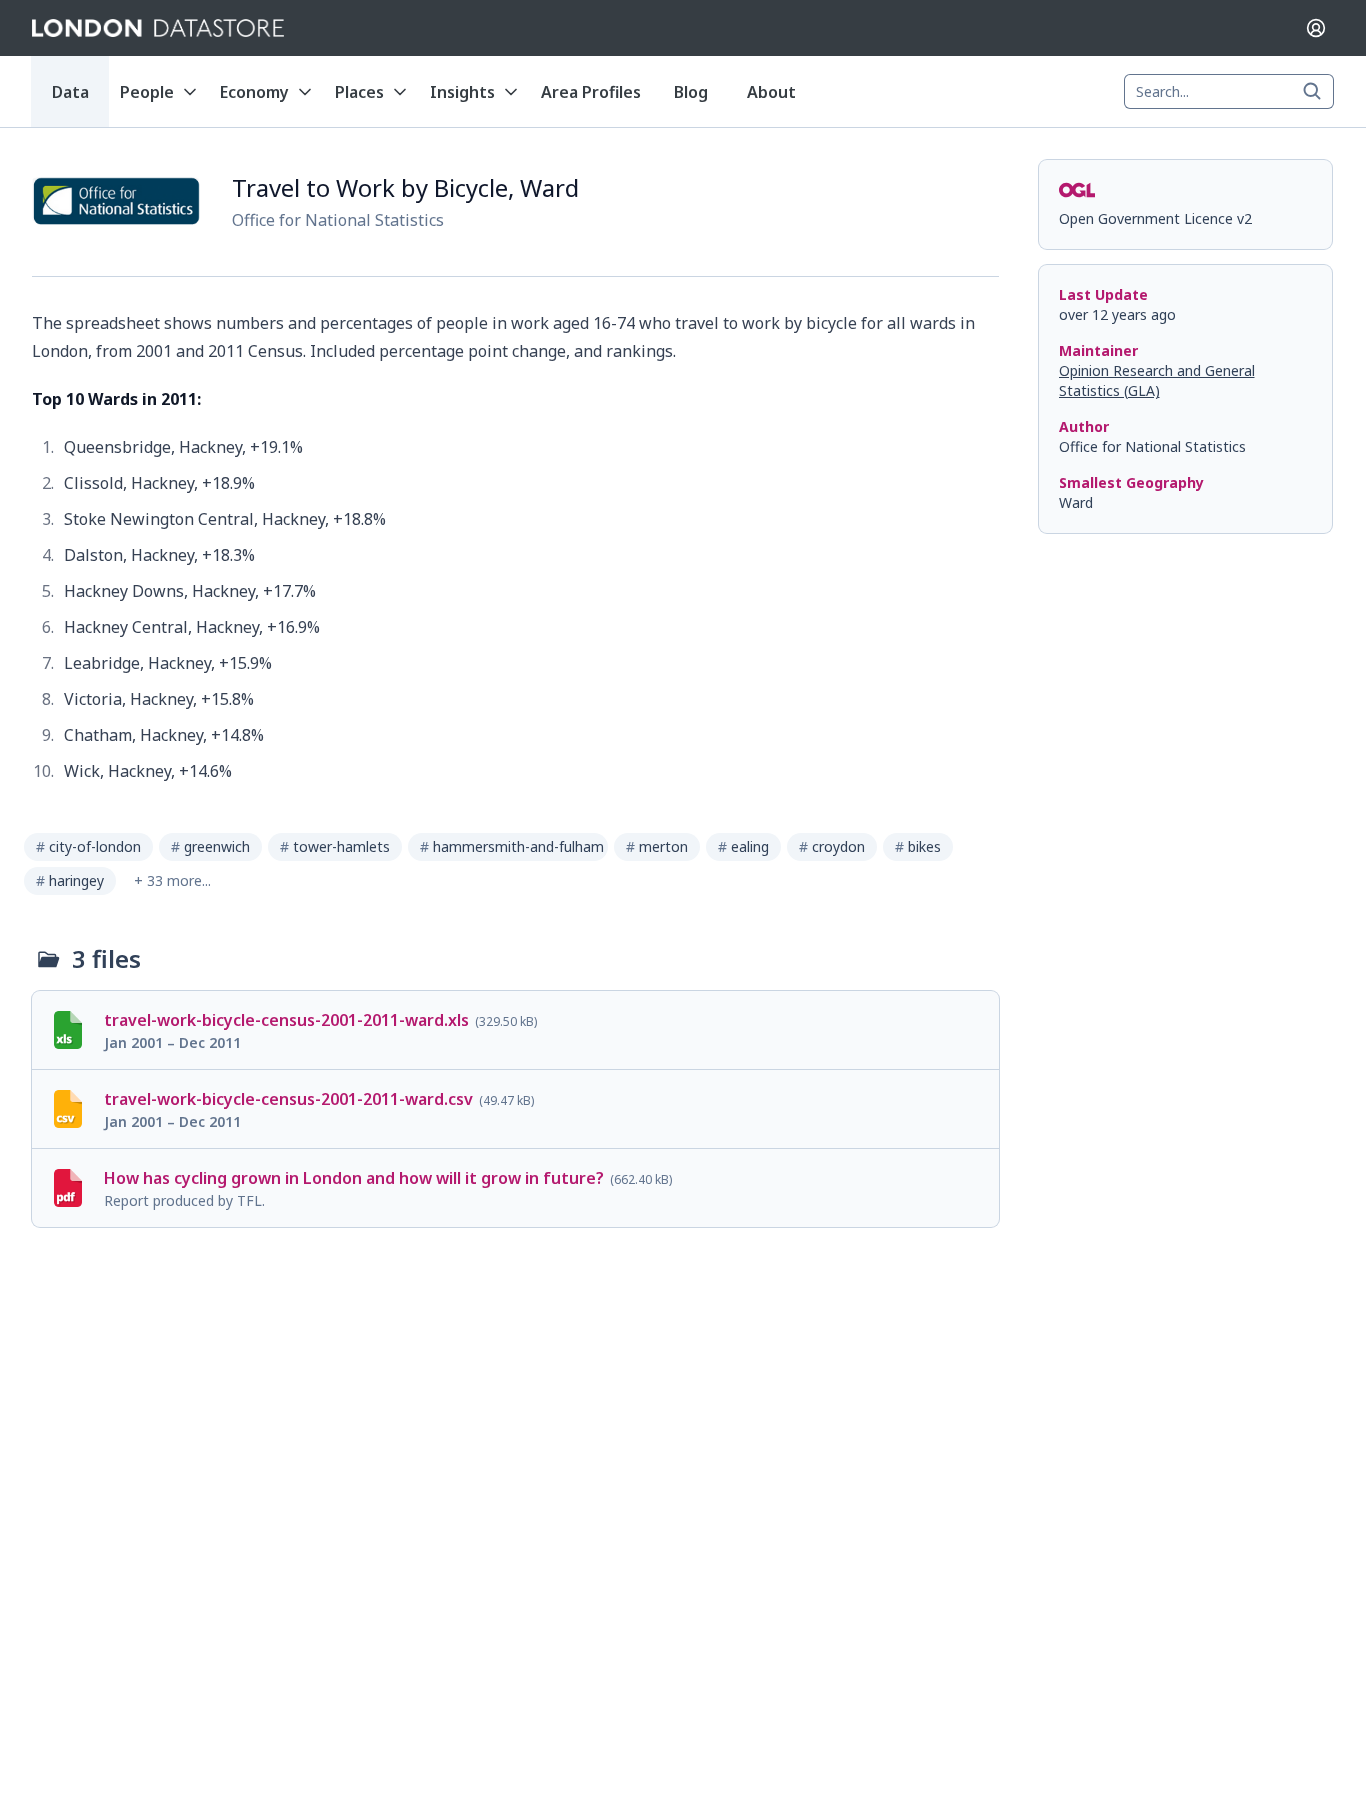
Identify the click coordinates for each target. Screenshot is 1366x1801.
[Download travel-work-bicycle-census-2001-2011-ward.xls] (515, 1030)
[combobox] (1229, 92)
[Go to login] (1316, 28)
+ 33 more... (172, 880)
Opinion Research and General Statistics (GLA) (1157, 380)
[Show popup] (1318, 92)
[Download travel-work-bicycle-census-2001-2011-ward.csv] (515, 1109)
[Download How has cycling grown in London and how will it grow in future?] (515, 1188)
